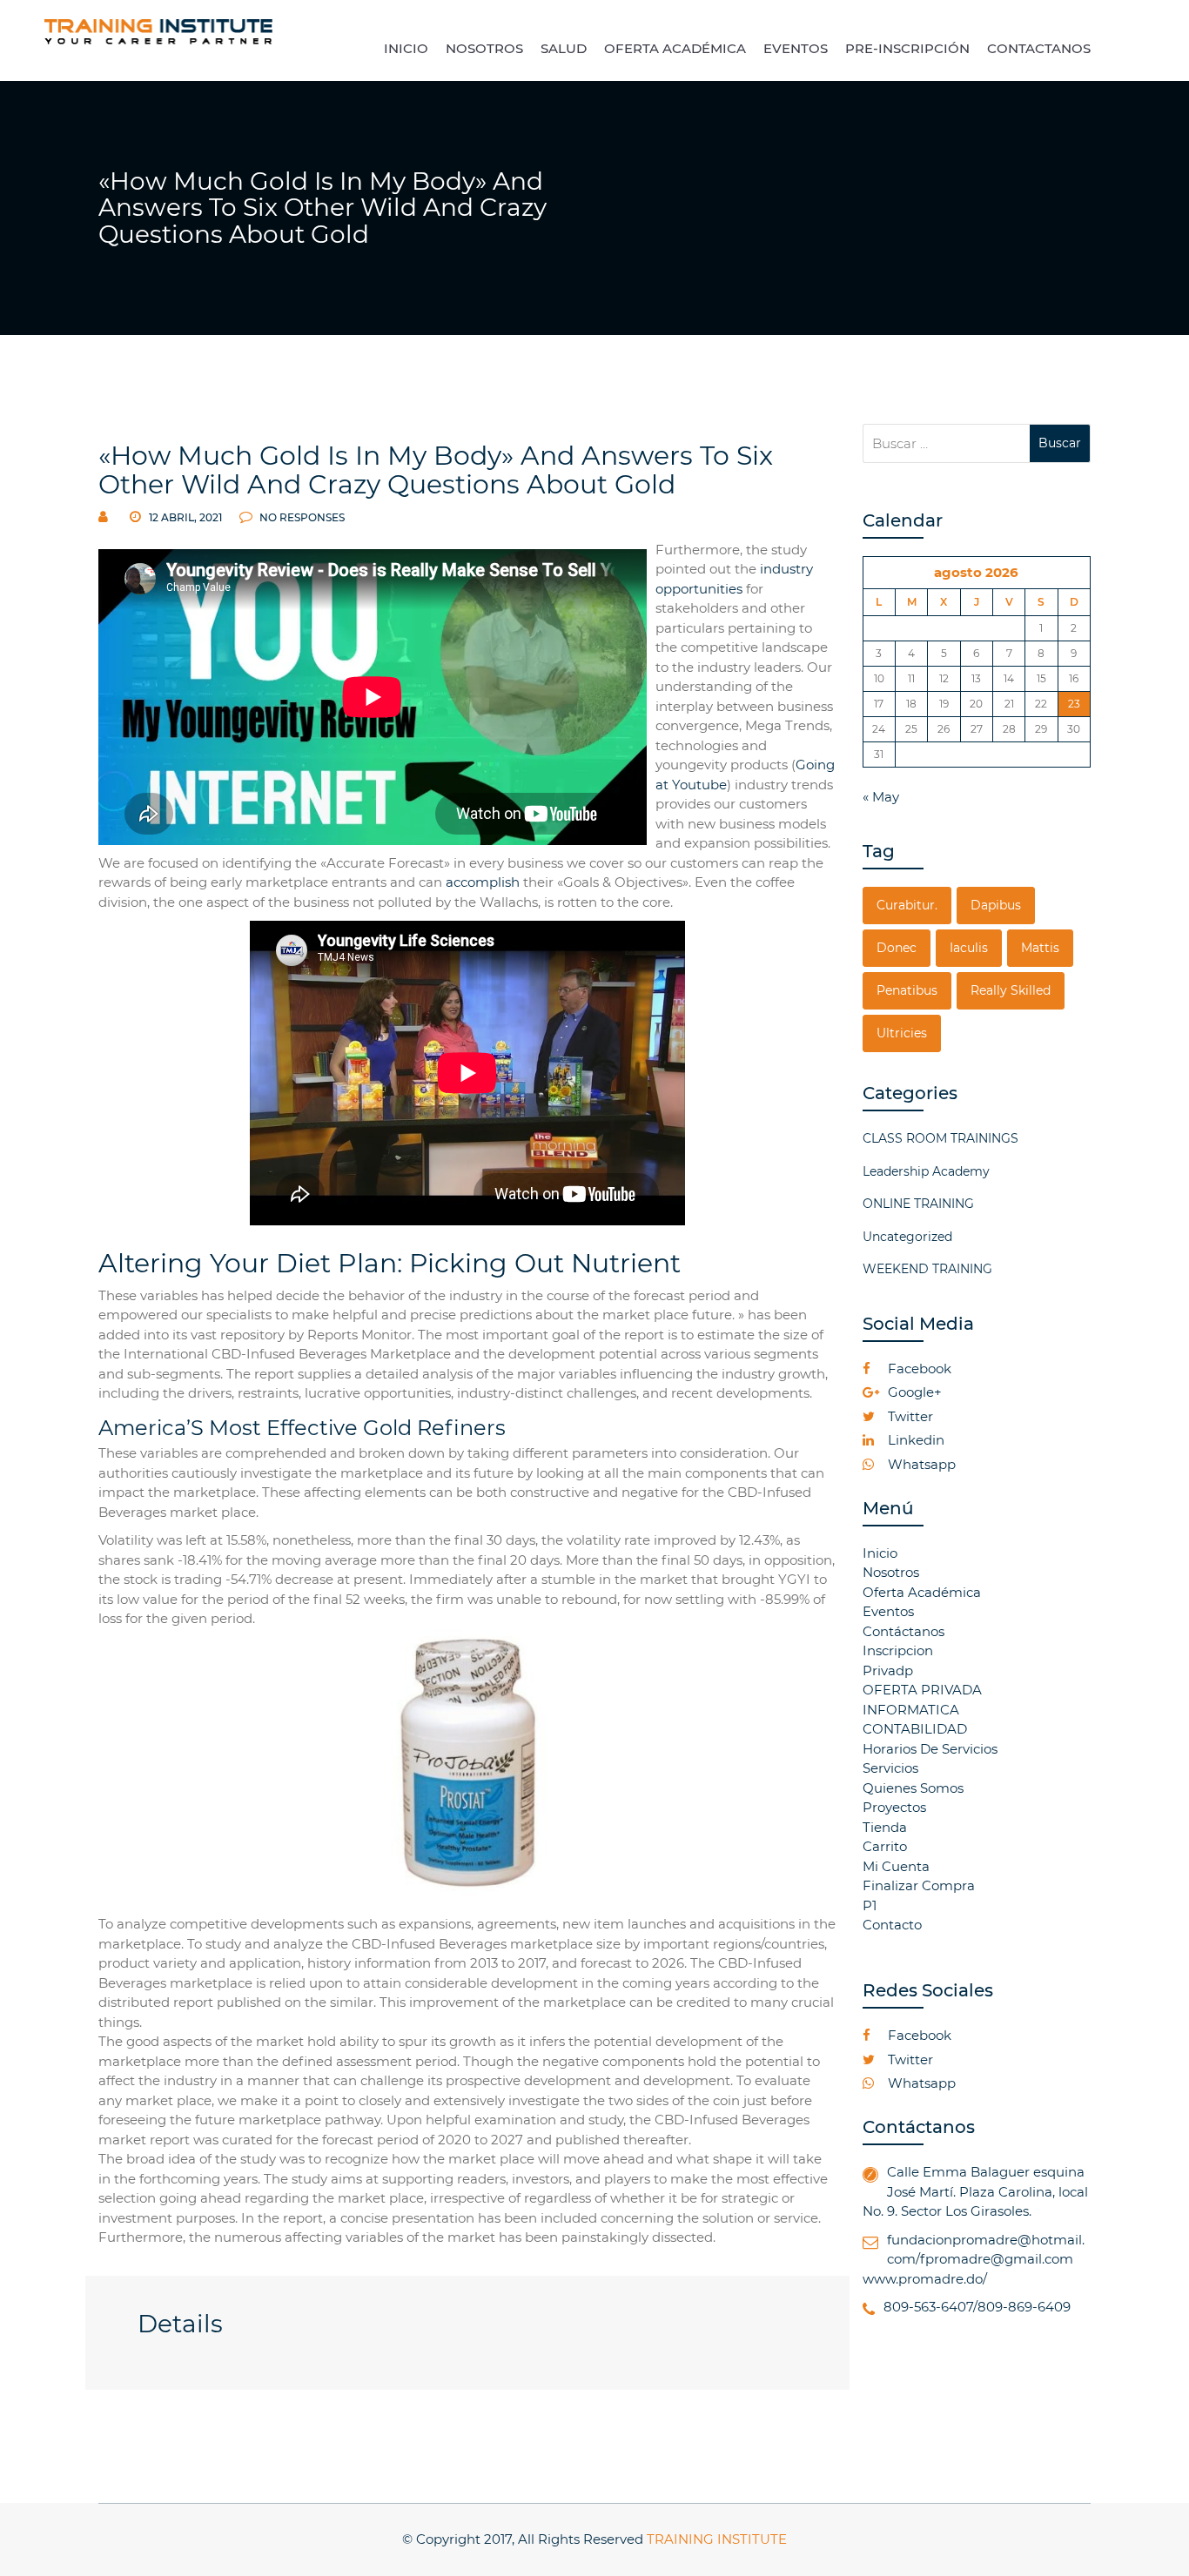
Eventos (888, 1611)
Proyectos (894, 1807)
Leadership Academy (926, 1171)
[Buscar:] (947, 443)
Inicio (880, 1553)
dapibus (996, 905)
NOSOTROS (484, 48)
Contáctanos (904, 1631)
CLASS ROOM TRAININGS (940, 1138)
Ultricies (902, 1033)
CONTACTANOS (1039, 48)
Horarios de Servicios (930, 1749)
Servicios (890, 1768)
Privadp (888, 1670)
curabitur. (907, 905)
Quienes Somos (913, 1788)
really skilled (1011, 990)
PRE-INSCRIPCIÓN (907, 48)
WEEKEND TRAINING (927, 1269)
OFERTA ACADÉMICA (675, 48)
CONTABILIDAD (915, 1729)
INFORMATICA (911, 1710)
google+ (913, 1392)
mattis (1040, 948)
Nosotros (891, 1572)
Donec (897, 948)
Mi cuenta (896, 1866)
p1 (870, 1905)
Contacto (892, 1925)
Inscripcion (898, 1650)
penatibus (907, 990)
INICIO (406, 48)
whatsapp (920, 1464)
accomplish (483, 882)
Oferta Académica (922, 1592)
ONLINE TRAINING (918, 1204)
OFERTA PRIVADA (922, 1690)
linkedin (914, 1440)
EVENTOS (796, 48)
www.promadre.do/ (925, 2279)
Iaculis (969, 948)
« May (881, 797)
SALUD (564, 48)
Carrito (885, 1846)
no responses (301, 517)
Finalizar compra (919, 1885)
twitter (909, 1416)
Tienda (885, 1827)
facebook (918, 1368)
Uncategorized (907, 1237)
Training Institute (717, 2539)
